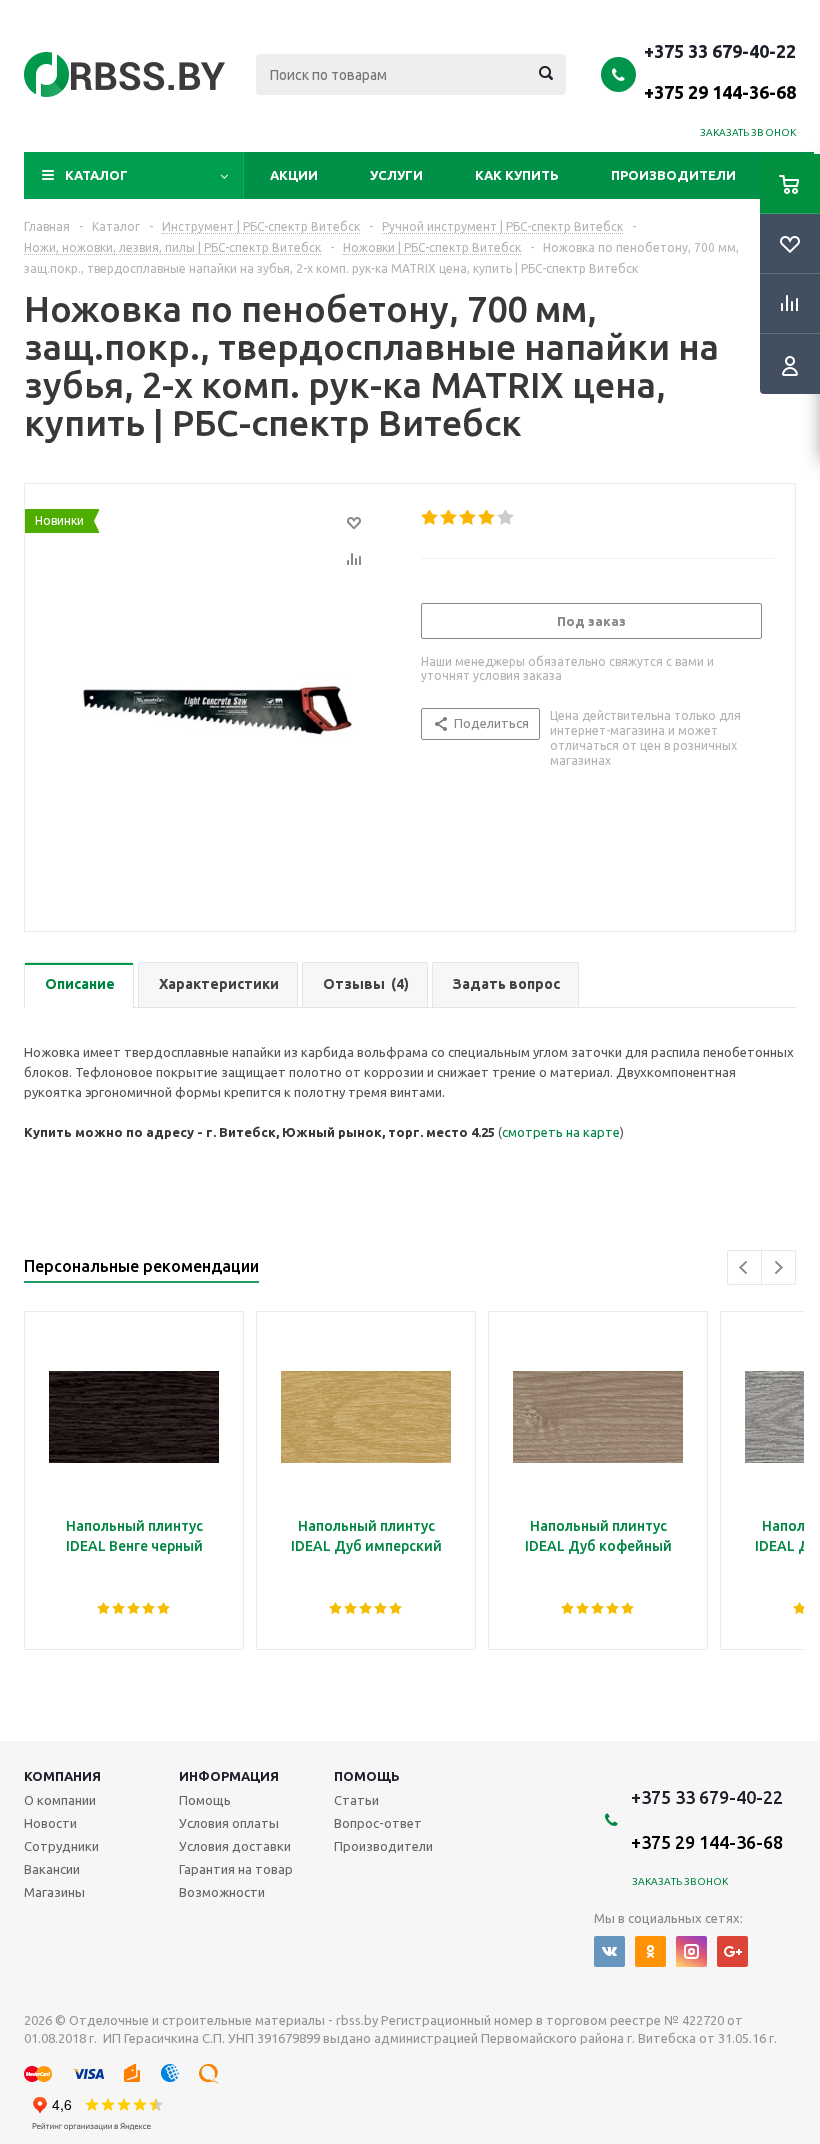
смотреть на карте (561, 1132)
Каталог (96, 175)
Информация (229, 1776)
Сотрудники (61, 1846)
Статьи (356, 1800)
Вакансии (52, 1869)
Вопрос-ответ (378, 1823)
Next (778, 1267)
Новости (50, 1823)
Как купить (517, 175)
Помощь (367, 1776)
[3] (468, 518)
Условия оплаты (229, 1823)
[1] (430, 518)
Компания (62, 1776)
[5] (506, 518)
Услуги (396, 175)
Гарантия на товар (236, 1869)
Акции (294, 175)
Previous (744, 1267)
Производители (673, 175)
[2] (449, 518)
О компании (60, 1800)
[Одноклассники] (650, 1951)
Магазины (54, 1892)
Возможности (222, 1892)
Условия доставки (235, 1846)
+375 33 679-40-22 (720, 71)
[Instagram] (691, 1951)
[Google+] (732, 1951)
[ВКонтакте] (609, 1951)
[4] (487, 518)
